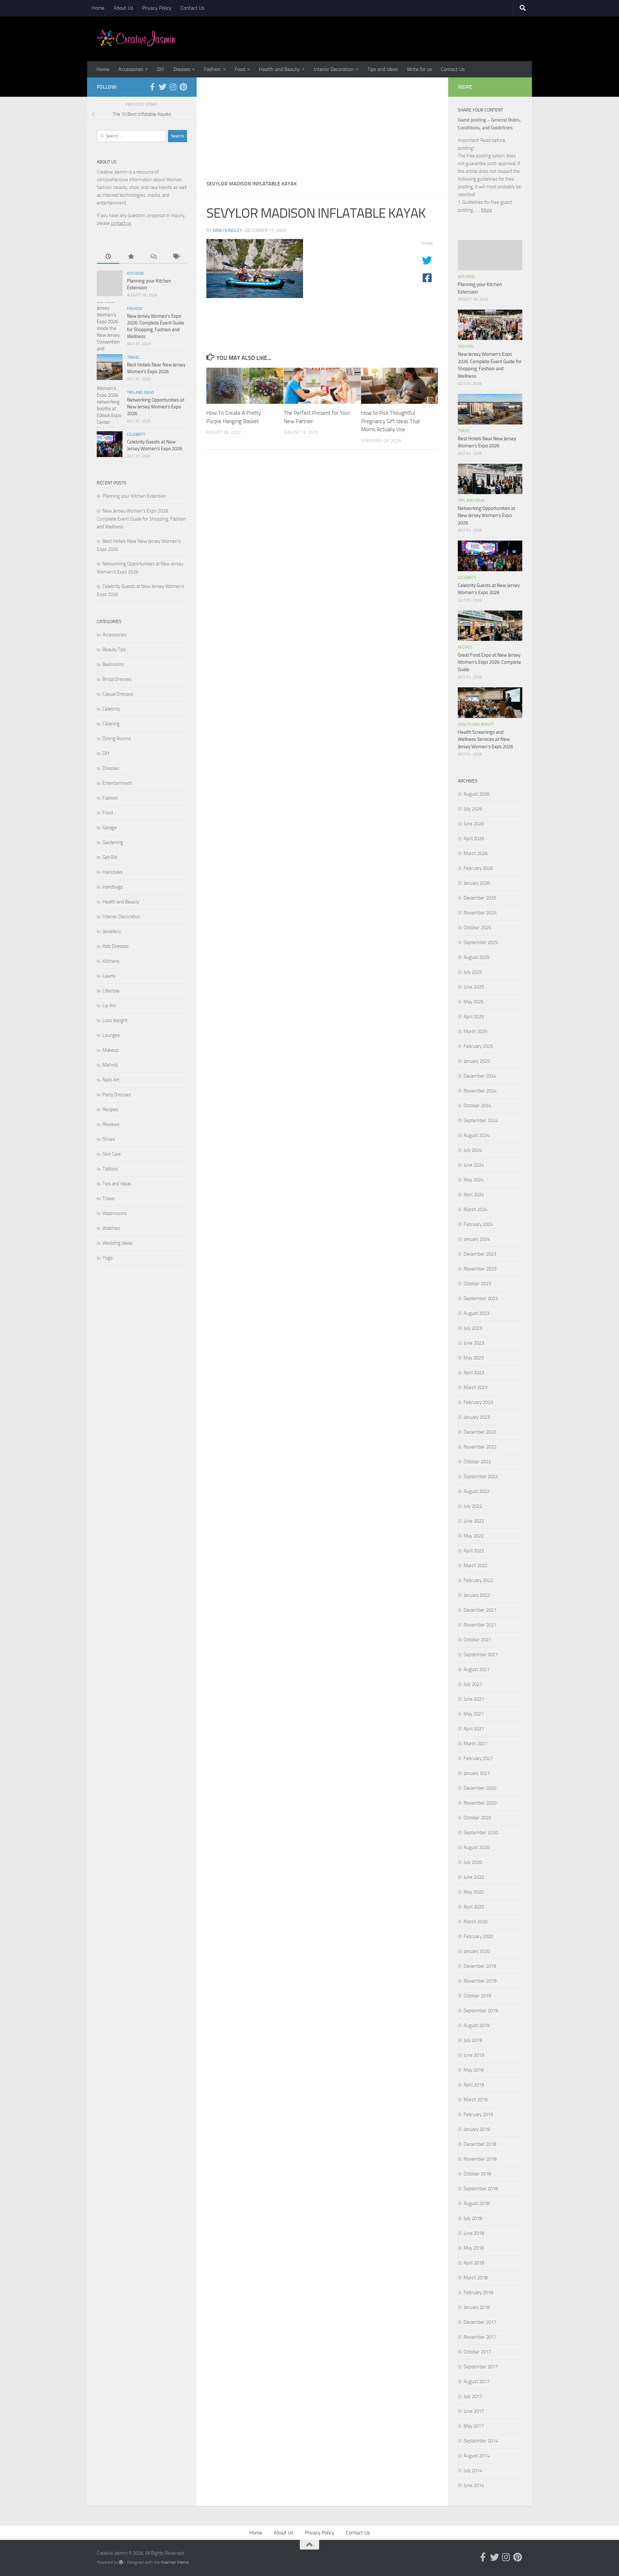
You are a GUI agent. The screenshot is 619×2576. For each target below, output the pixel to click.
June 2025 (474, 987)
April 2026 (474, 839)
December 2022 (480, 1432)
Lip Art (109, 1006)
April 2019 (474, 2085)
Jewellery (112, 931)
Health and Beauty (279, 69)
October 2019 (477, 1996)
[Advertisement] (322, 126)
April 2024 (474, 1195)
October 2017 (477, 2352)
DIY (161, 69)
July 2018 (473, 2218)
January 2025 (477, 1061)
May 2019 (474, 2070)
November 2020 (480, 1803)
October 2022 (477, 1462)
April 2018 (474, 2263)
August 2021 (477, 1669)
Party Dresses (117, 1095)
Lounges (111, 1035)
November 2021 (480, 1625)
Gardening (113, 842)
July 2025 (473, 972)
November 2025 (480, 913)
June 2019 (474, 2055)
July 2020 (473, 1862)
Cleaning (111, 724)
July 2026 (473, 809)
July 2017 (473, 2396)
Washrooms (115, 1213)
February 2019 (478, 2114)
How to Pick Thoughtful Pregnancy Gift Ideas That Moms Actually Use (391, 421)
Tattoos (110, 1169)
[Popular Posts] (131, 257)
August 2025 (477, 957)
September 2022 (481, 1477)
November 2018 (480, 2159)
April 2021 (474, 1729)
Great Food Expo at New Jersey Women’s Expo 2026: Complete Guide (489, 662)
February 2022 (478, 1580)
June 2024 (474, 1165)
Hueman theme (175, 2562)
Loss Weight (115, 1020)
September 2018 (481, 2189)
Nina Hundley (227, 230)
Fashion (212, 69)
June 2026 (474, 824)
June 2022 (474, 1521)
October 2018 (477, 2174)
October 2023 (477, 1284)
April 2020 (474, 1907)
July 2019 (473, 2040)
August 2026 (477, 794)
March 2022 (476, 1566)
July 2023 (473, 1328)
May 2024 (474, 1180)
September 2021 (481, 1655)
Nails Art (111, 1080)
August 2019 (477, 2025)
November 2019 (480, 1981)
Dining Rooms (117, 739)
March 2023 (476, 1387)
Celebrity (136, 434)
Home (98, 8)
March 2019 (476, 2100)
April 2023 (474, 1373)
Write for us (419, 69)
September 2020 (481, 1833)
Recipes (110, 1109)
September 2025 (481, 942)
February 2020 (478, 1936)
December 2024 (480, 1076)
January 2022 (477, 1595)
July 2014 (473, 2471)
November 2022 (480, 1447)
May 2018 (474, 2248)
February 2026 (478, 868)
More (486, 210)
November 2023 (480, 1269)
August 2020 (477, 1847)
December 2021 (480, 1610)
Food (240, 69)
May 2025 (474, 1002)
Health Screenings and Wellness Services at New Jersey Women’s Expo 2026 (485, 739)
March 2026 (476, 853)
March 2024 (476, 1209)
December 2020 (480, 1788)
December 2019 (480, 1966)
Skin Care (112, 1154)
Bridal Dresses (117, 679)
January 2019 (477, 2129)
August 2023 (477, 1313)
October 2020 (477, 1818)
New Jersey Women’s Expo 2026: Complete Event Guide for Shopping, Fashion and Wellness (141, 519)
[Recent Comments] (153, 257)
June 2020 (474, 1877)
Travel (133, 357)
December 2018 (480, 2144)
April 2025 (474, 1017)
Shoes (109, 1139)
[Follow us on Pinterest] (183, 87)
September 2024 (481, 1120)
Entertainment (117, 783)
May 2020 (474, 1892)
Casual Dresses (118, 694)
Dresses (182, 69)
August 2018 (477, 2203)
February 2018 (478, 2293)
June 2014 (474, 2485)
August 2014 (477, 2456)
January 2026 (477, 883)
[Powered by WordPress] (121, 2562)
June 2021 (474, 1699)
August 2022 (477, 1491)
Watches (111, 1228)
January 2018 (477, 2307)
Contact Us (192, 8)
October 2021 (477, 1640)
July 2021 (473, 1684)
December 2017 (480, 2322)
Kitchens (136, 274)
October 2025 (477, 928)
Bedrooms (113, 664)
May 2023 (474, 1358)
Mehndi (110, 1065)
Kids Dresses (116, 946)
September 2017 (481, 2367)
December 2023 (480, 1254)
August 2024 (477, 1135)
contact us (121, 223)
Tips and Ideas (383, 69)
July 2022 (473, 1506)
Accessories (131, 69)
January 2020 (477, 1951)
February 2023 (478, 1402)
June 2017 (474, 2411)
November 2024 (480, 1091)
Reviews (111, 1124)
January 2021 (477, 1773)
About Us (123, 8)
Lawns (109, 976)
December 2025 (480, 898)
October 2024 (477, 1106)
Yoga (108, 1258)
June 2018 (474, 2233)
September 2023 (481, 1298)
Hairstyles (113, 872)
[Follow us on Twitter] (162, 87)
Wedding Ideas (118, 1243)
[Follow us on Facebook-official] (152, 87)
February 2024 (478, 1224)
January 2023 (477, 1417)
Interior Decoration (334, 69)
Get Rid (110, 857)
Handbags (113, 887)
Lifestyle (111, 991)
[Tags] (176, 257)
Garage (110, 828)
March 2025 (476, 1031)
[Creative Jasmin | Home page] (136, 39)
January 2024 (477, 1239)
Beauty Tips (114, 650)
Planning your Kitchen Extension (135, 496)
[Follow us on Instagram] (173, 87)
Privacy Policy (157, 8)
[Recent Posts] (108, 257)
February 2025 (478, 1046)
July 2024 (473, 1150)
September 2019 (481, 2011)
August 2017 (477, 2382)
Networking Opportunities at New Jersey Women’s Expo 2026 (156, 407)
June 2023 (474, 1343)
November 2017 (480, 2337)
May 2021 (474, 1714)
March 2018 (476, 2278)
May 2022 (474, 1536)
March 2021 (476, 1744)
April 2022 (474, 1551)
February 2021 (478, 1758)
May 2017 (474, 2426)
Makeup (111, 1050)
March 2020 (476, 1922)
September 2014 (481, 2441)
